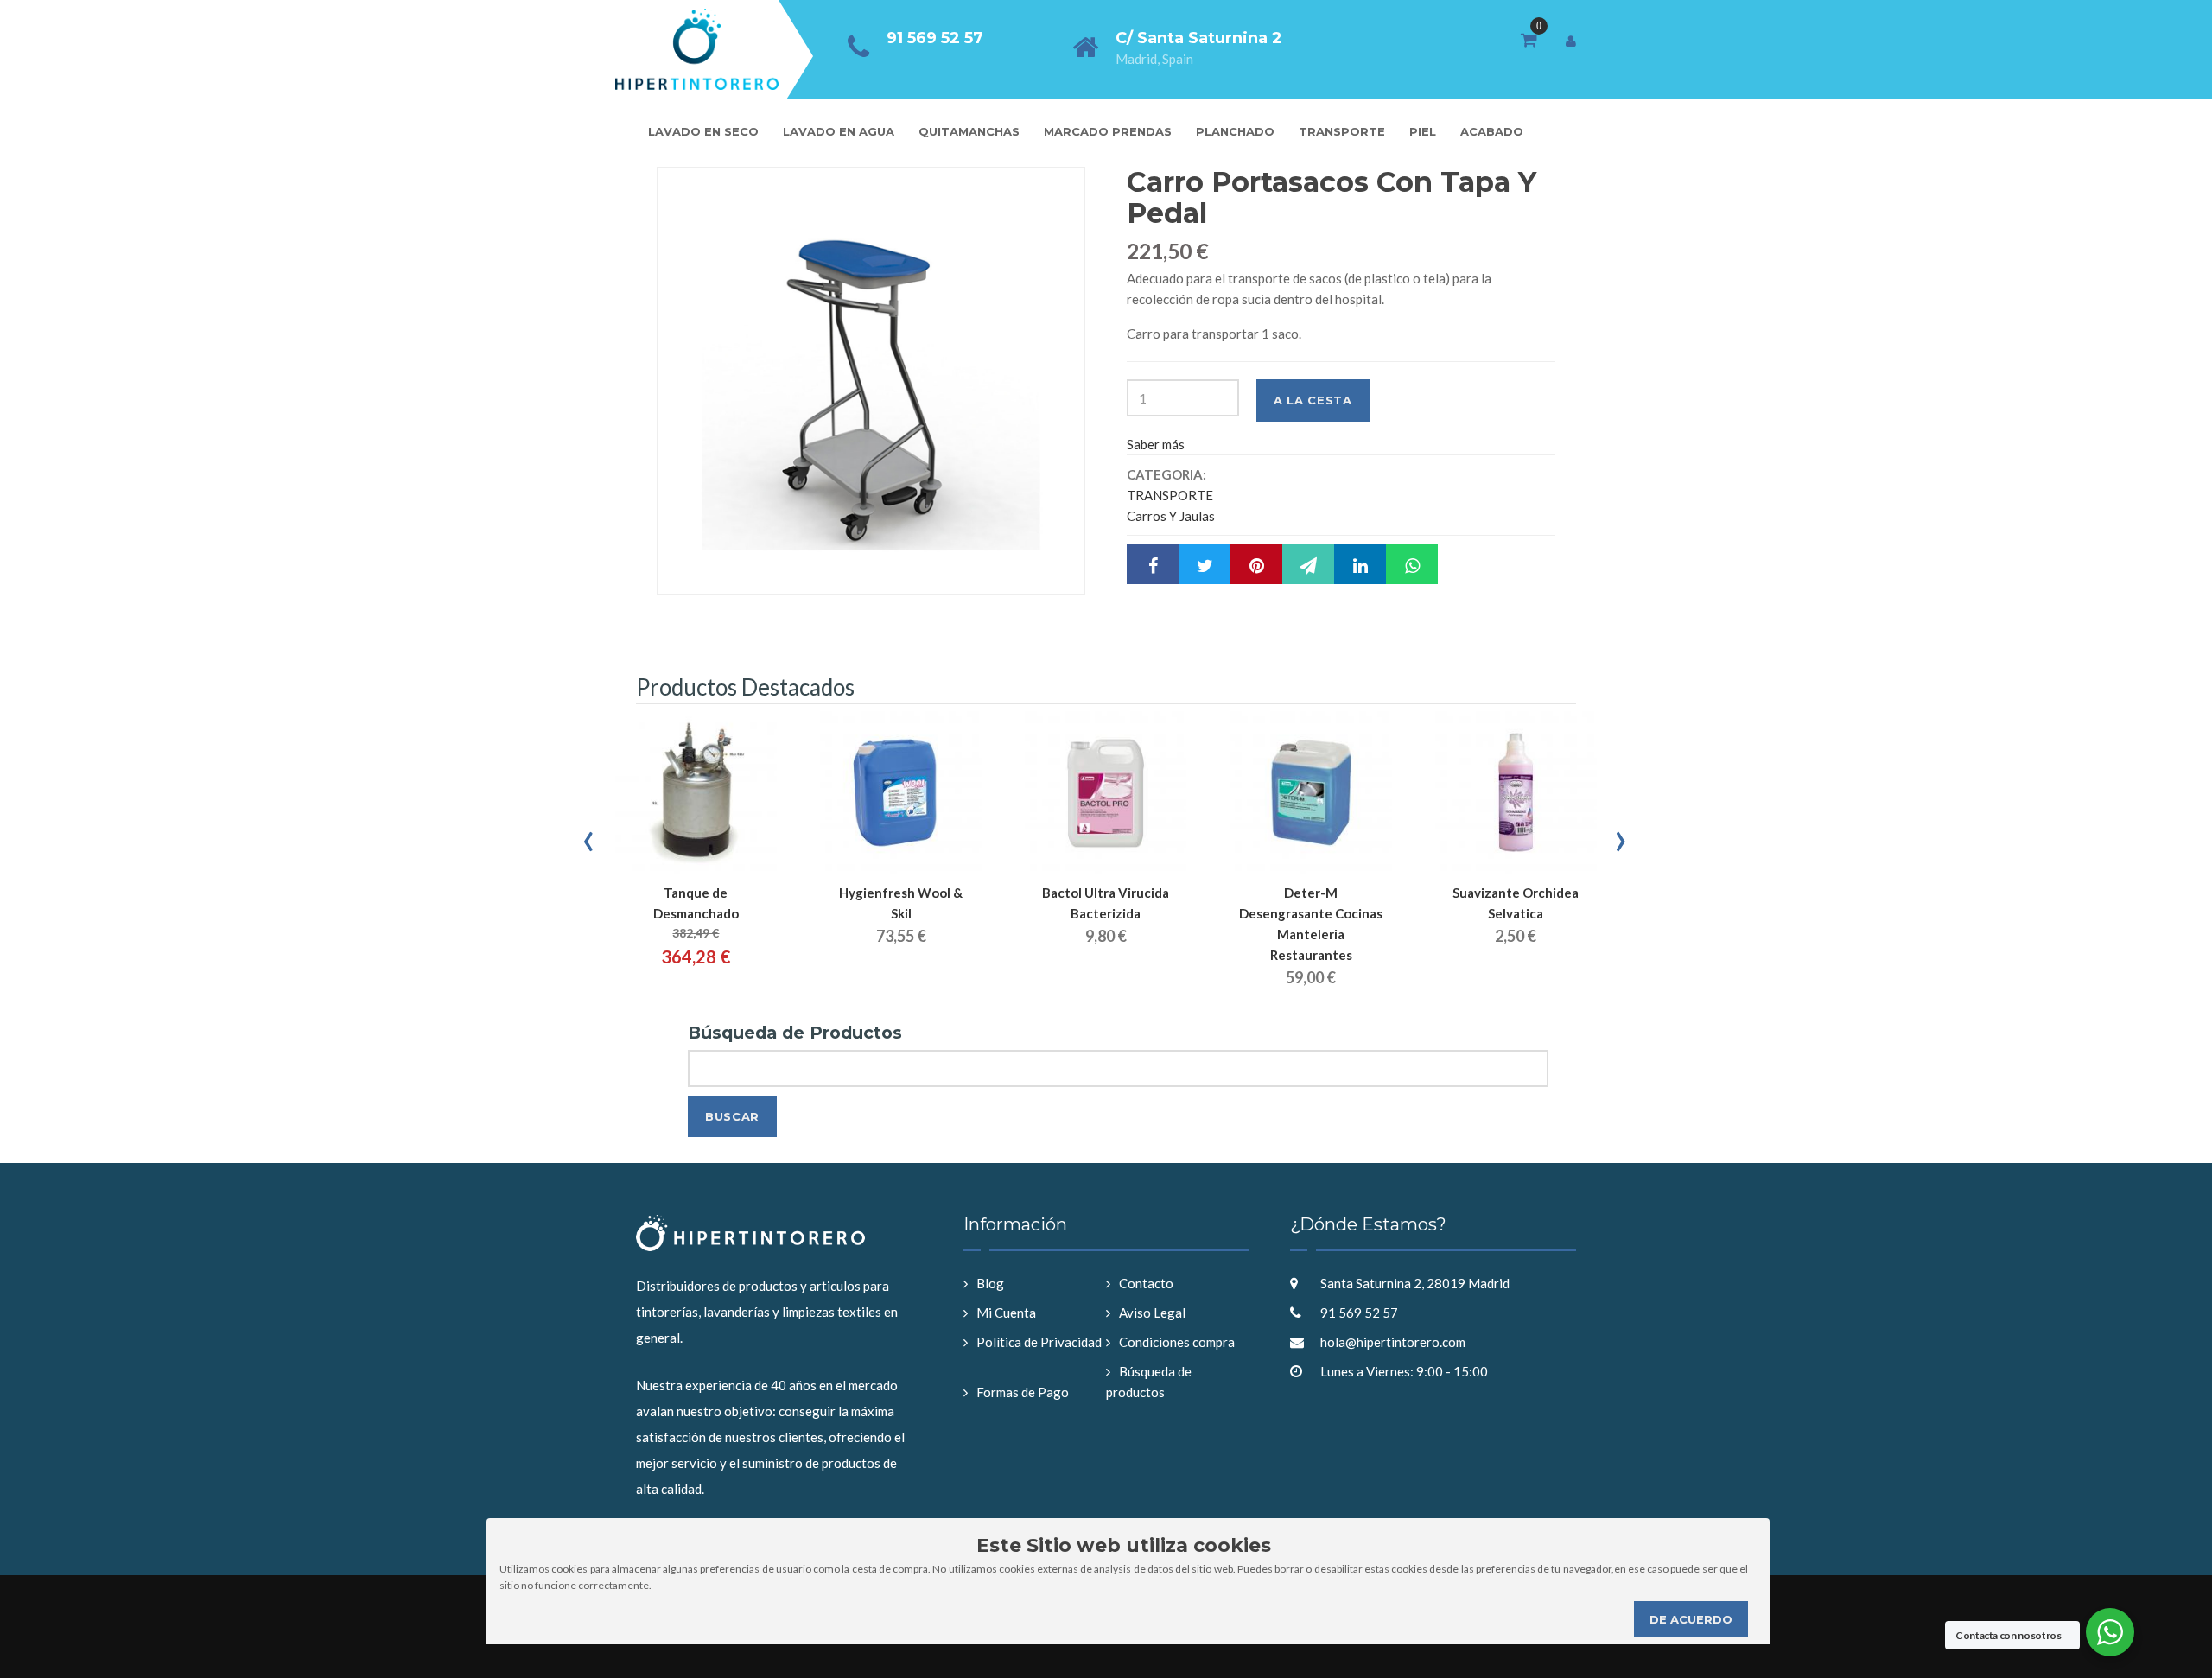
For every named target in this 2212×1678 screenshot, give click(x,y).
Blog (990, 1283)
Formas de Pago (1023, 1392)
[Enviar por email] (1308, 564)
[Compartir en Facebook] (1153, 564)
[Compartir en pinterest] (1256, 564)
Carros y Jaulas (1171, 516)
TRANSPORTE (1342, 131)
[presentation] (590, 836)
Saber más (1156, 444)
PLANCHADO (1235, 131)
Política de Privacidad (1039, 1342)
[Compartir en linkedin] (1360, 564)
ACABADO (1492, 131)
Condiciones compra (1177, 1342)
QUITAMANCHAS (969, 131)
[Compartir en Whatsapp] (1412, 564)
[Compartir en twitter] (1205, 564)
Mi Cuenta (1006, 1313)
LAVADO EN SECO (703, 131)
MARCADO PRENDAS (1108, 131)
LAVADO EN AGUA (839, 131)
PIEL (1423, 131)
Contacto (1146, 1283)
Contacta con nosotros (2008, 1635)
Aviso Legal (1152, 1313)
